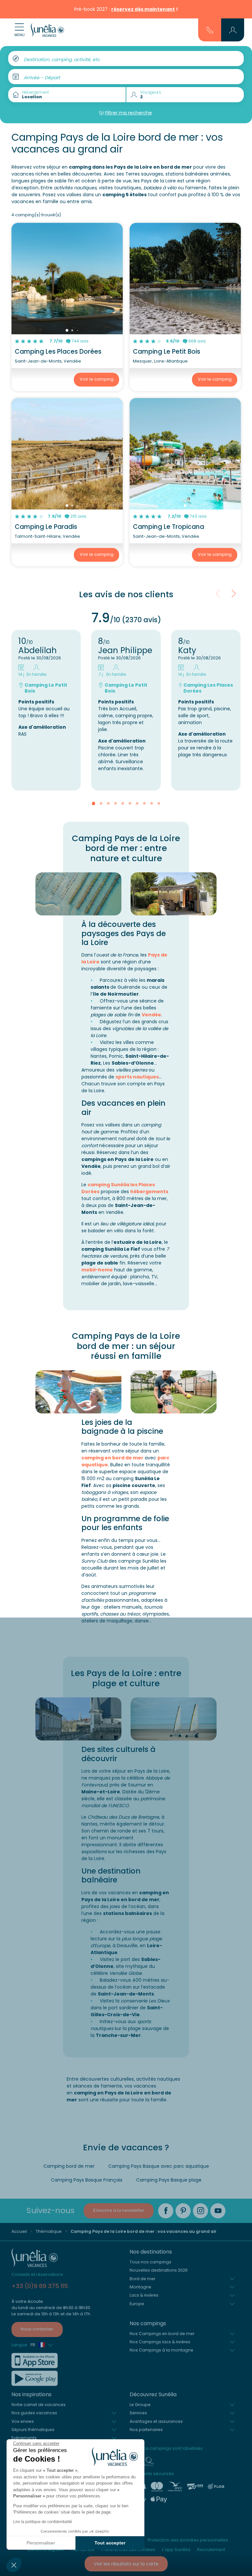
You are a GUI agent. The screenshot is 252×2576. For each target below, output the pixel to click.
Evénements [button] (24, 2438)
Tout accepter (110, 2543)
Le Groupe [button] (140, 2405)
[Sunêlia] (47, 30)
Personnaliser (41, 2543)
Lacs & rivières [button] (144, 2295)
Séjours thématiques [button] (33, 2430)
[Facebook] (166, 2211)
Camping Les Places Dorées (58, 352)
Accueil (19, 2231)
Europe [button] (137, 2304)
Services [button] (138, 2413)
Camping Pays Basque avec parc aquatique (159, 2166)
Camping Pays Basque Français (87, 2180)
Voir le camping (97, 379)
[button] (14, 2565)
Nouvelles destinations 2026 (159, 2270)
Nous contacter (37, 2329)
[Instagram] (200, 2211)
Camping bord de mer (69, 2166)
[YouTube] (218, 2211)
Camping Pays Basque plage (169, 2180)
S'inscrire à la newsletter (119, 2210)
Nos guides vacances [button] (34, 2413)
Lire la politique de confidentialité (43, 2522)
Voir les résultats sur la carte (126, 2564)
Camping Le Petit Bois (167, 352)
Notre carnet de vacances (39, 2405)
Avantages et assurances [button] (156, 2421)
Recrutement (211, 2550)
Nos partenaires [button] (146, 2430)
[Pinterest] (183, 2211)
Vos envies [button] (23, 2421)
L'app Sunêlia (176, 2550)
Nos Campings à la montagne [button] (161, 2350)
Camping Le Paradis (46, 527)
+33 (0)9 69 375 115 (40, 2286)
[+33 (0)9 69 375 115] (210, 30)
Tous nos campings (150, 2262)
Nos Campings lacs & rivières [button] (160, 2342)
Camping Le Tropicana (168, 527)
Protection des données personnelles (188, 2540)
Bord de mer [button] (142, 2279)
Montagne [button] (140, 2287)
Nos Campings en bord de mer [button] (162, 2334)
